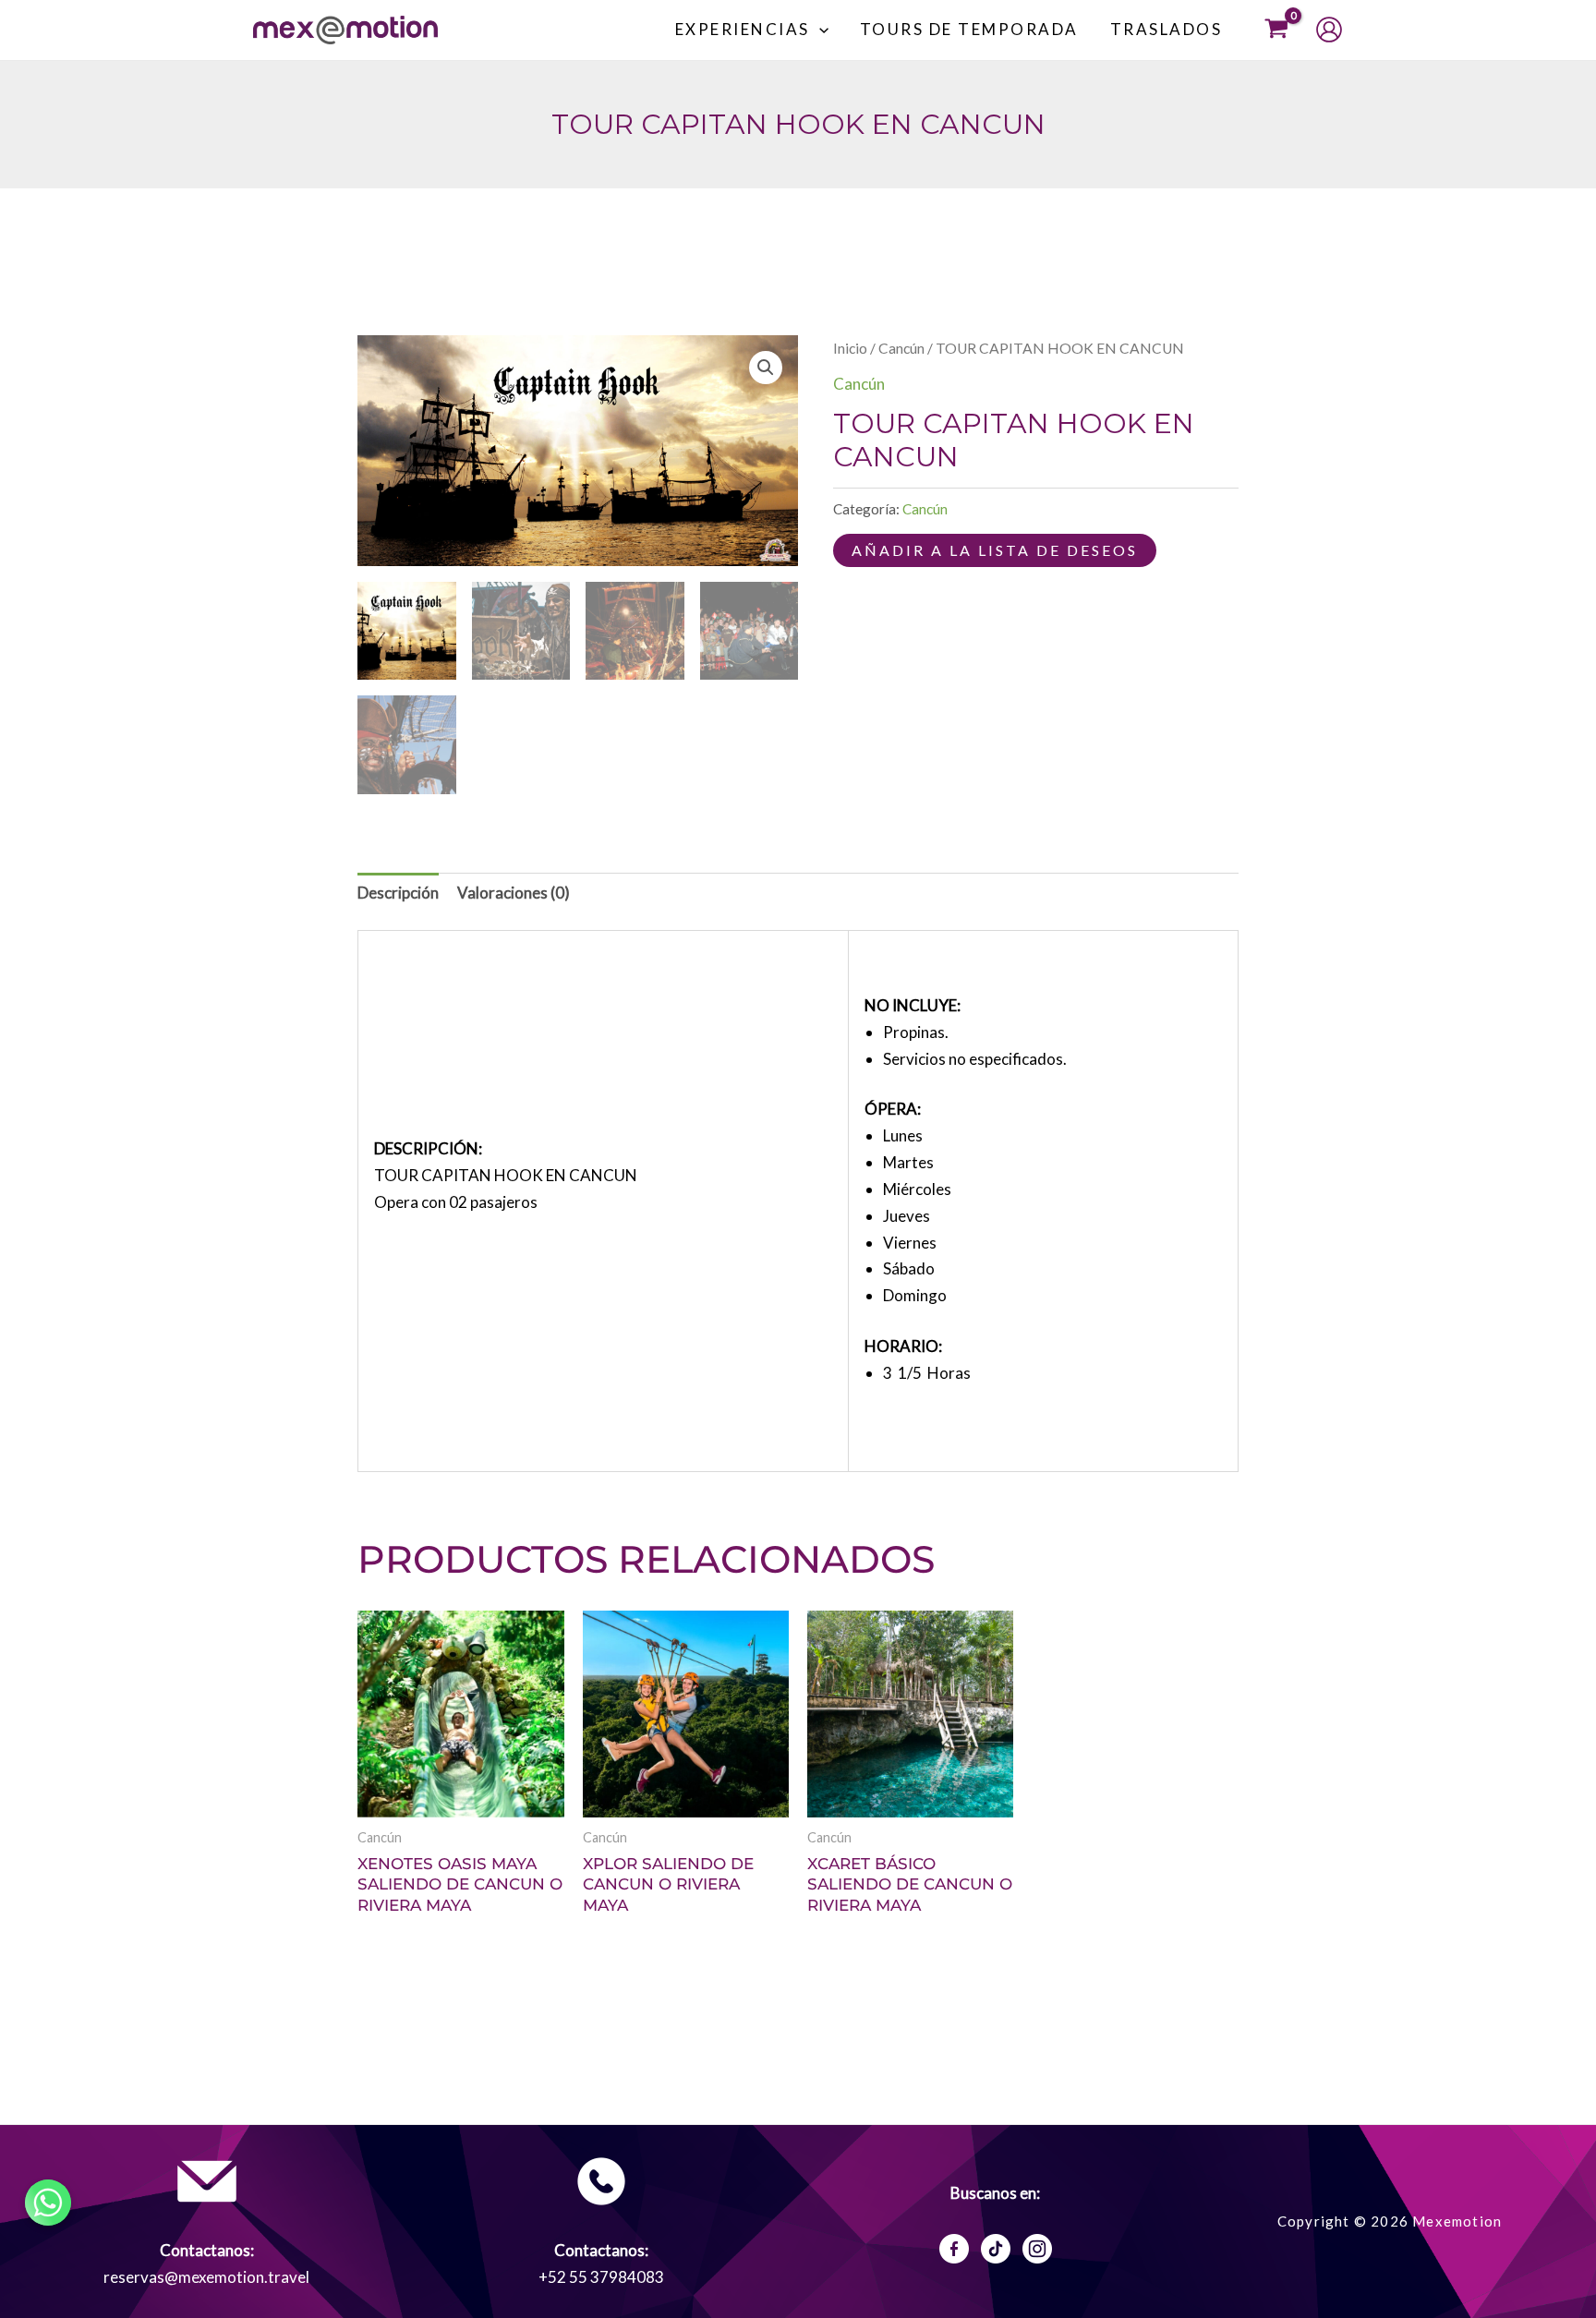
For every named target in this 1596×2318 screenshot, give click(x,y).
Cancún (901, 348)
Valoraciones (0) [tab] (514, 893)
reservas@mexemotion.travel (206, 2277)
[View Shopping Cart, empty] (1276, 30)
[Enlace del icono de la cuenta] (1329, 30)
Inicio (850, 348)
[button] (819, 30)
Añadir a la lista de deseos (995, 550)
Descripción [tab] (398, 893)
